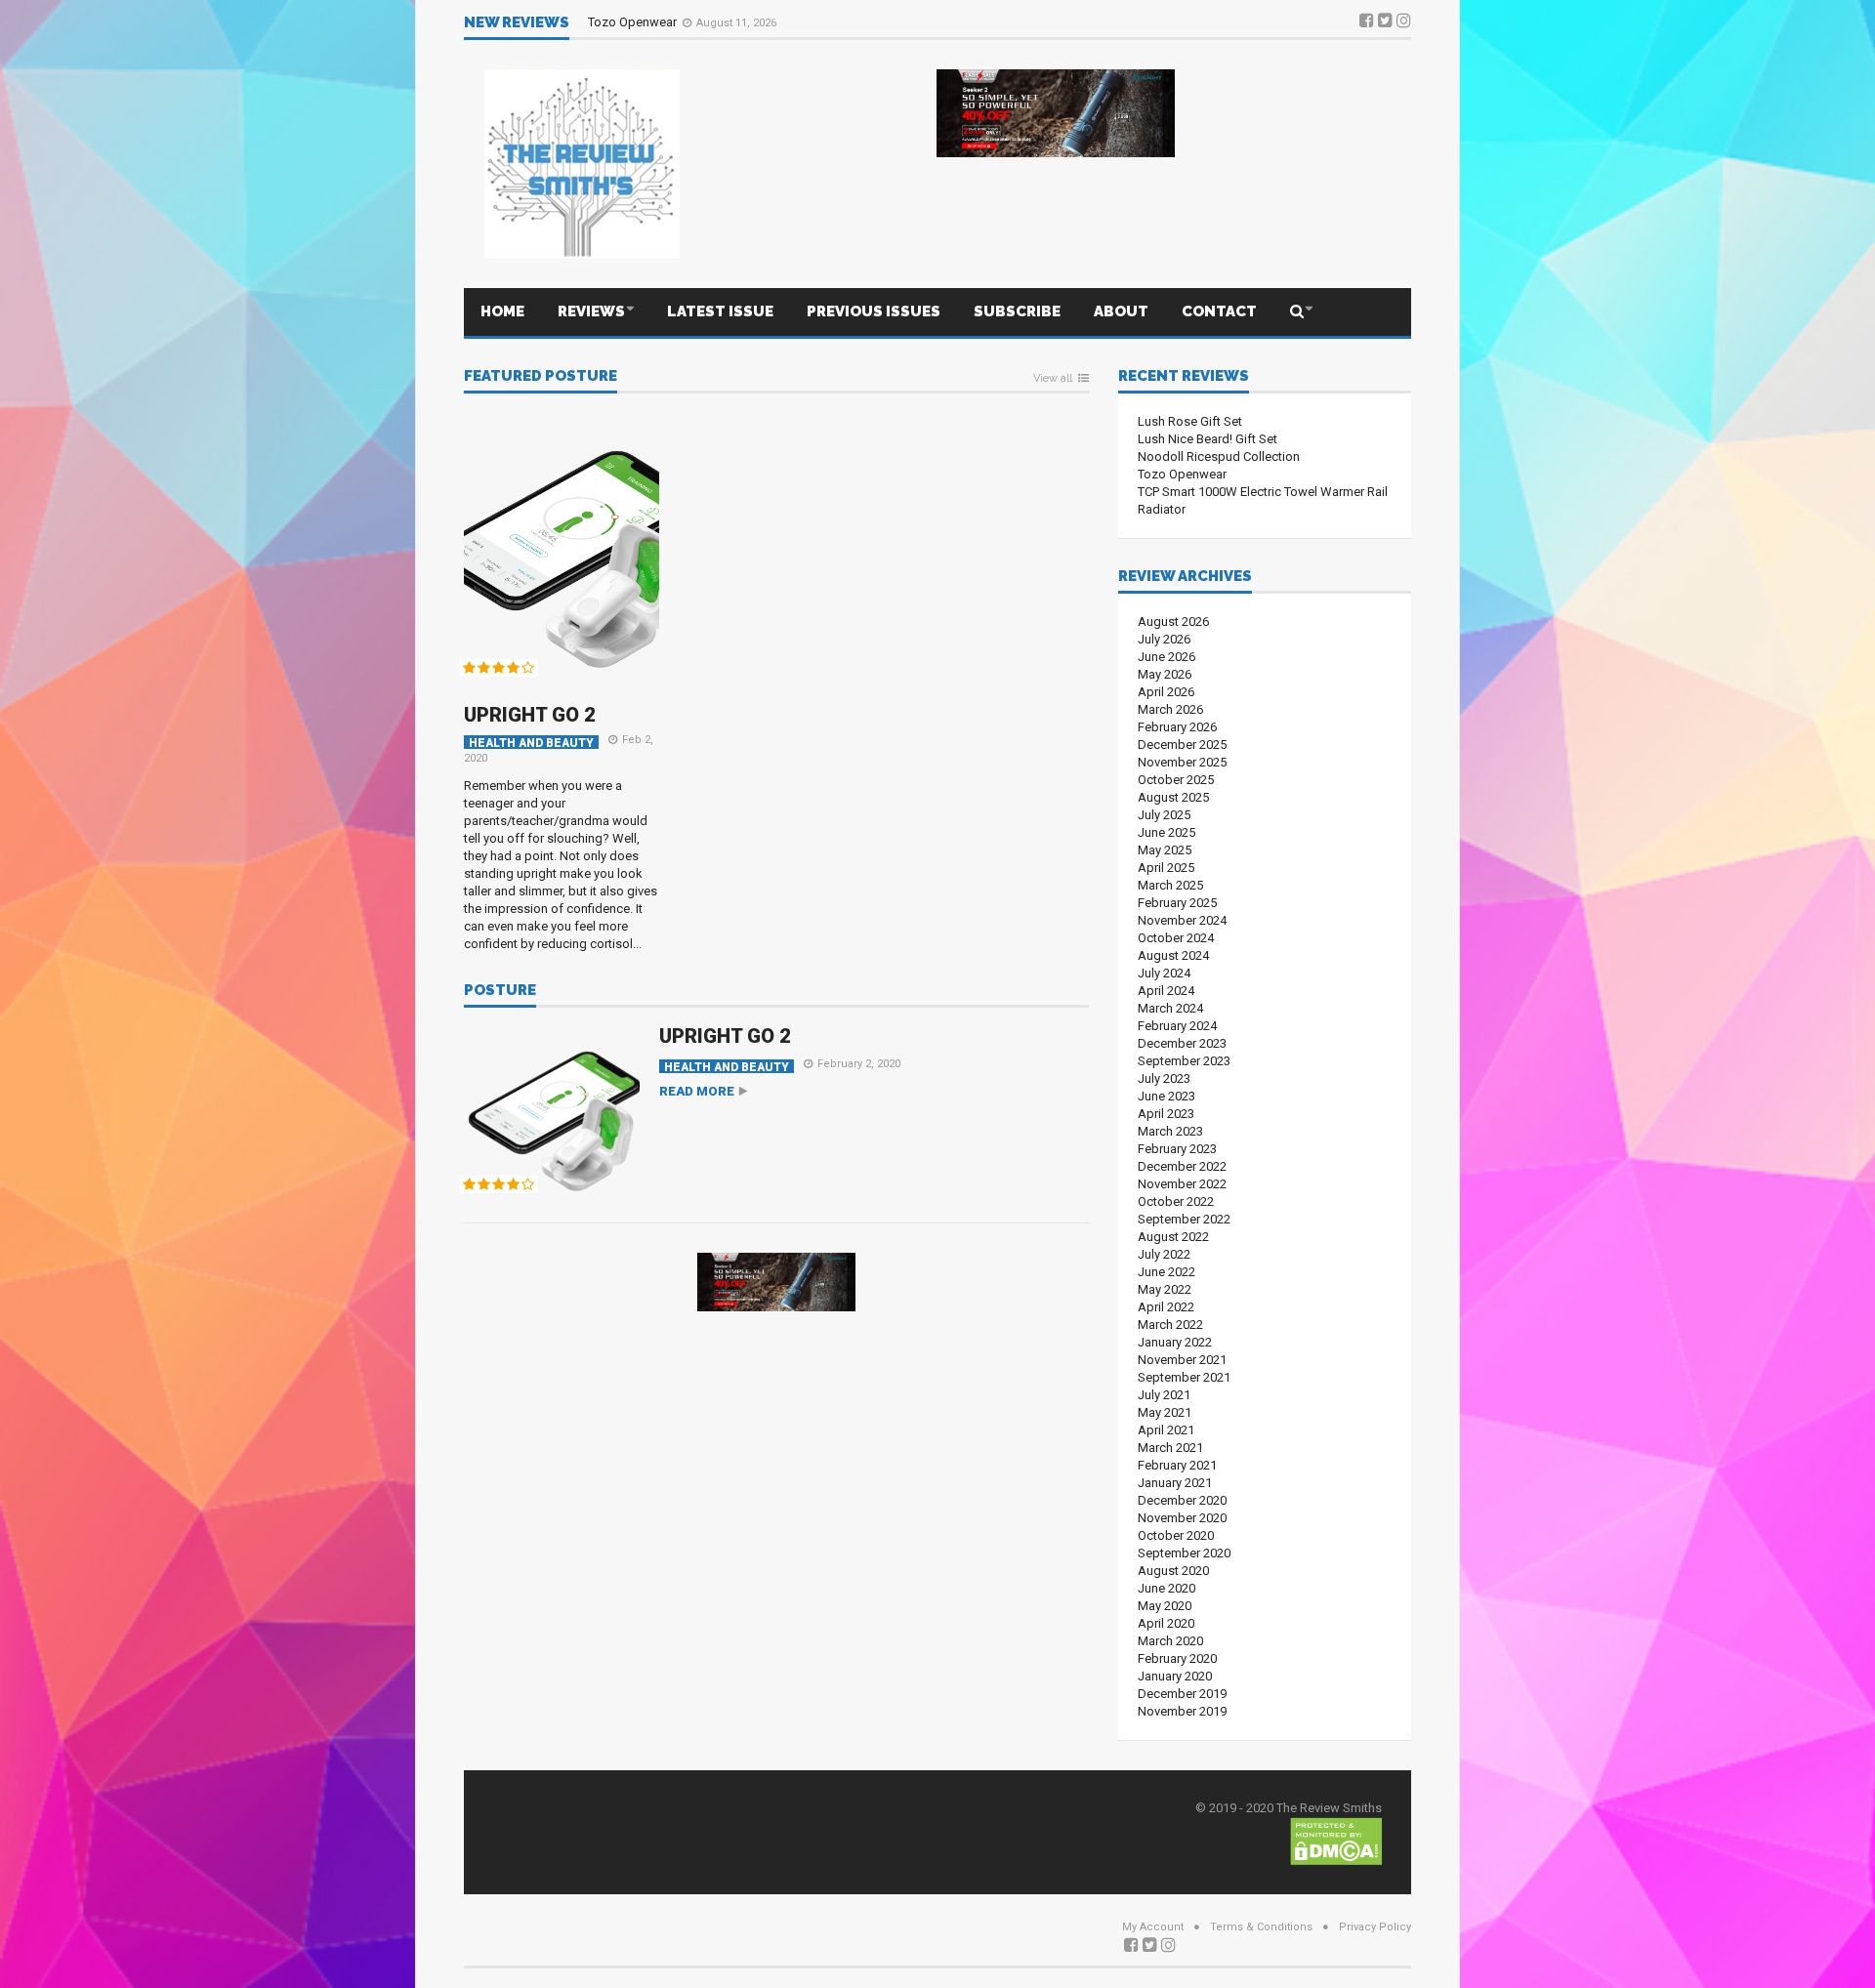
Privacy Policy (1375, 1927)
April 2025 (1166, 868)
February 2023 (1177, 1149)
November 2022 (1182, 1184)
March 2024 (1170, 1008)
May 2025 (1165, 850)
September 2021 (1184, 1377)
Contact (1219, 311)
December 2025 (1182, 745)
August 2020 (1173, 1571)
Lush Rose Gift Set (1190, 421)
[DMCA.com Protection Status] (1336, 1840)
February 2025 (1177, 903)
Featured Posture (541, 377)
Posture (500, 991)
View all (1053, 379)
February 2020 (1177, 1658)
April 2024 (1166, 991)
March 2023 (1170, 1131)
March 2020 (1170, 1641)
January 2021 (1175, 1483)
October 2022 (1176, 1201)
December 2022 (1182, 1166)
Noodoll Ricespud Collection (1219, 456)
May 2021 (1165, 1412)
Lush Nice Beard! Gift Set (1208, 439)
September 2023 (1184, 1061)
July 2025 (1164, 815)
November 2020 (1182, 1518)
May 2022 (1165, 1289)
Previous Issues (874, 311)
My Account (1153, 1927)
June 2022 (1167, 1272)
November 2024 (1182, 920)
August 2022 (1173, 1237)
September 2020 (1184, 1553)
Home (502, 311)
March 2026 (1170, 709)
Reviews (591, 311)
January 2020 (1175, 1676)
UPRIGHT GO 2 (530, 715)
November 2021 (1182, 1360)
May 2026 (1165, 674)
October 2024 (1176, 938)
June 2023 (1167, 1096)
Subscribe (1017, 311)
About (1121, 311)
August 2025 (1173, 797)
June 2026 (1167, 657)
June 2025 (1167, 832)
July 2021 (1164, 1395)
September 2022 (1184, 1219)
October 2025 (1176, 780)
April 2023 (1166, 1114)
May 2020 (1165, 1606)
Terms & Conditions (1261, 1927)
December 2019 (1182, 1694)
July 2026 (1164, 639)
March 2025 (1170, 885)
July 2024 (1164, 973)
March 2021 (1170, 1448)
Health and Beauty (531, 743)
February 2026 (1177, 727)
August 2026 (1173, 621)
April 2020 (1166, 1623)
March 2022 (1170, 1325)
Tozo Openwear (634, 22)
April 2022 (1166, 1307)
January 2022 (1175, 1342)
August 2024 (1173, 955)
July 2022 (1164, 1254)
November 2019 (1182, 1711)
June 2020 (1167, 1588)
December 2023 (1182, 1043)
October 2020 (1176, 1535)
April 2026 (1166, 692)
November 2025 (1182, 762)
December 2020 (1182, 1500)
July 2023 (1164, 1078)
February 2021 (1177, 1465)
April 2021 (1166, 1430)
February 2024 (1177, 1026)
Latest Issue (720, 311)
